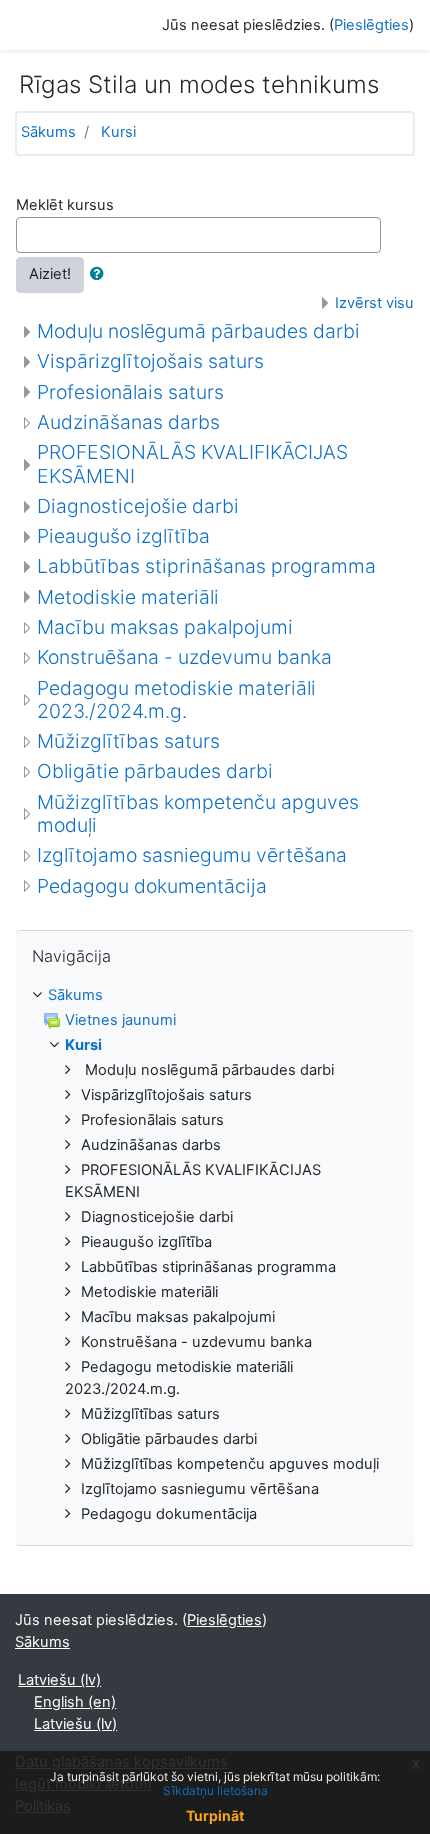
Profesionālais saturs (130, 392)
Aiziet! (50, 274)
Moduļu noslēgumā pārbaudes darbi (198, 331)
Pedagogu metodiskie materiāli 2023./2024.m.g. (176, 699)
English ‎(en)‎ (75, 1702)
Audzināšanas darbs (128, 422)
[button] (101, 275)
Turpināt (215, 1815)
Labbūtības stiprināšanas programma (206, 566)
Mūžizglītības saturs (128, 741)
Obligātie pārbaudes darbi (155, 771)
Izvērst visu (374, 303)
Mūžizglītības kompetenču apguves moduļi (198, 813)
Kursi (118, 132)
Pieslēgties (371, 25)
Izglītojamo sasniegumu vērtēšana (192, 855)
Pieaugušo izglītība (123, 536)
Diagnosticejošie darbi (138, 506)
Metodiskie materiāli (128, 597)
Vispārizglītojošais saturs (150, 361)
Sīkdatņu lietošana (215, 1790)
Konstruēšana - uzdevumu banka (184, 657)
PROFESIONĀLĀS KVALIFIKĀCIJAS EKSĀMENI (192, 463)
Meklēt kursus (65, 205)
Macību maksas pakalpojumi (165, 627)
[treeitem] (215, 996)
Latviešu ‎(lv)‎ (59, 1680)
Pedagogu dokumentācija (152, 886)
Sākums (48, 132)
